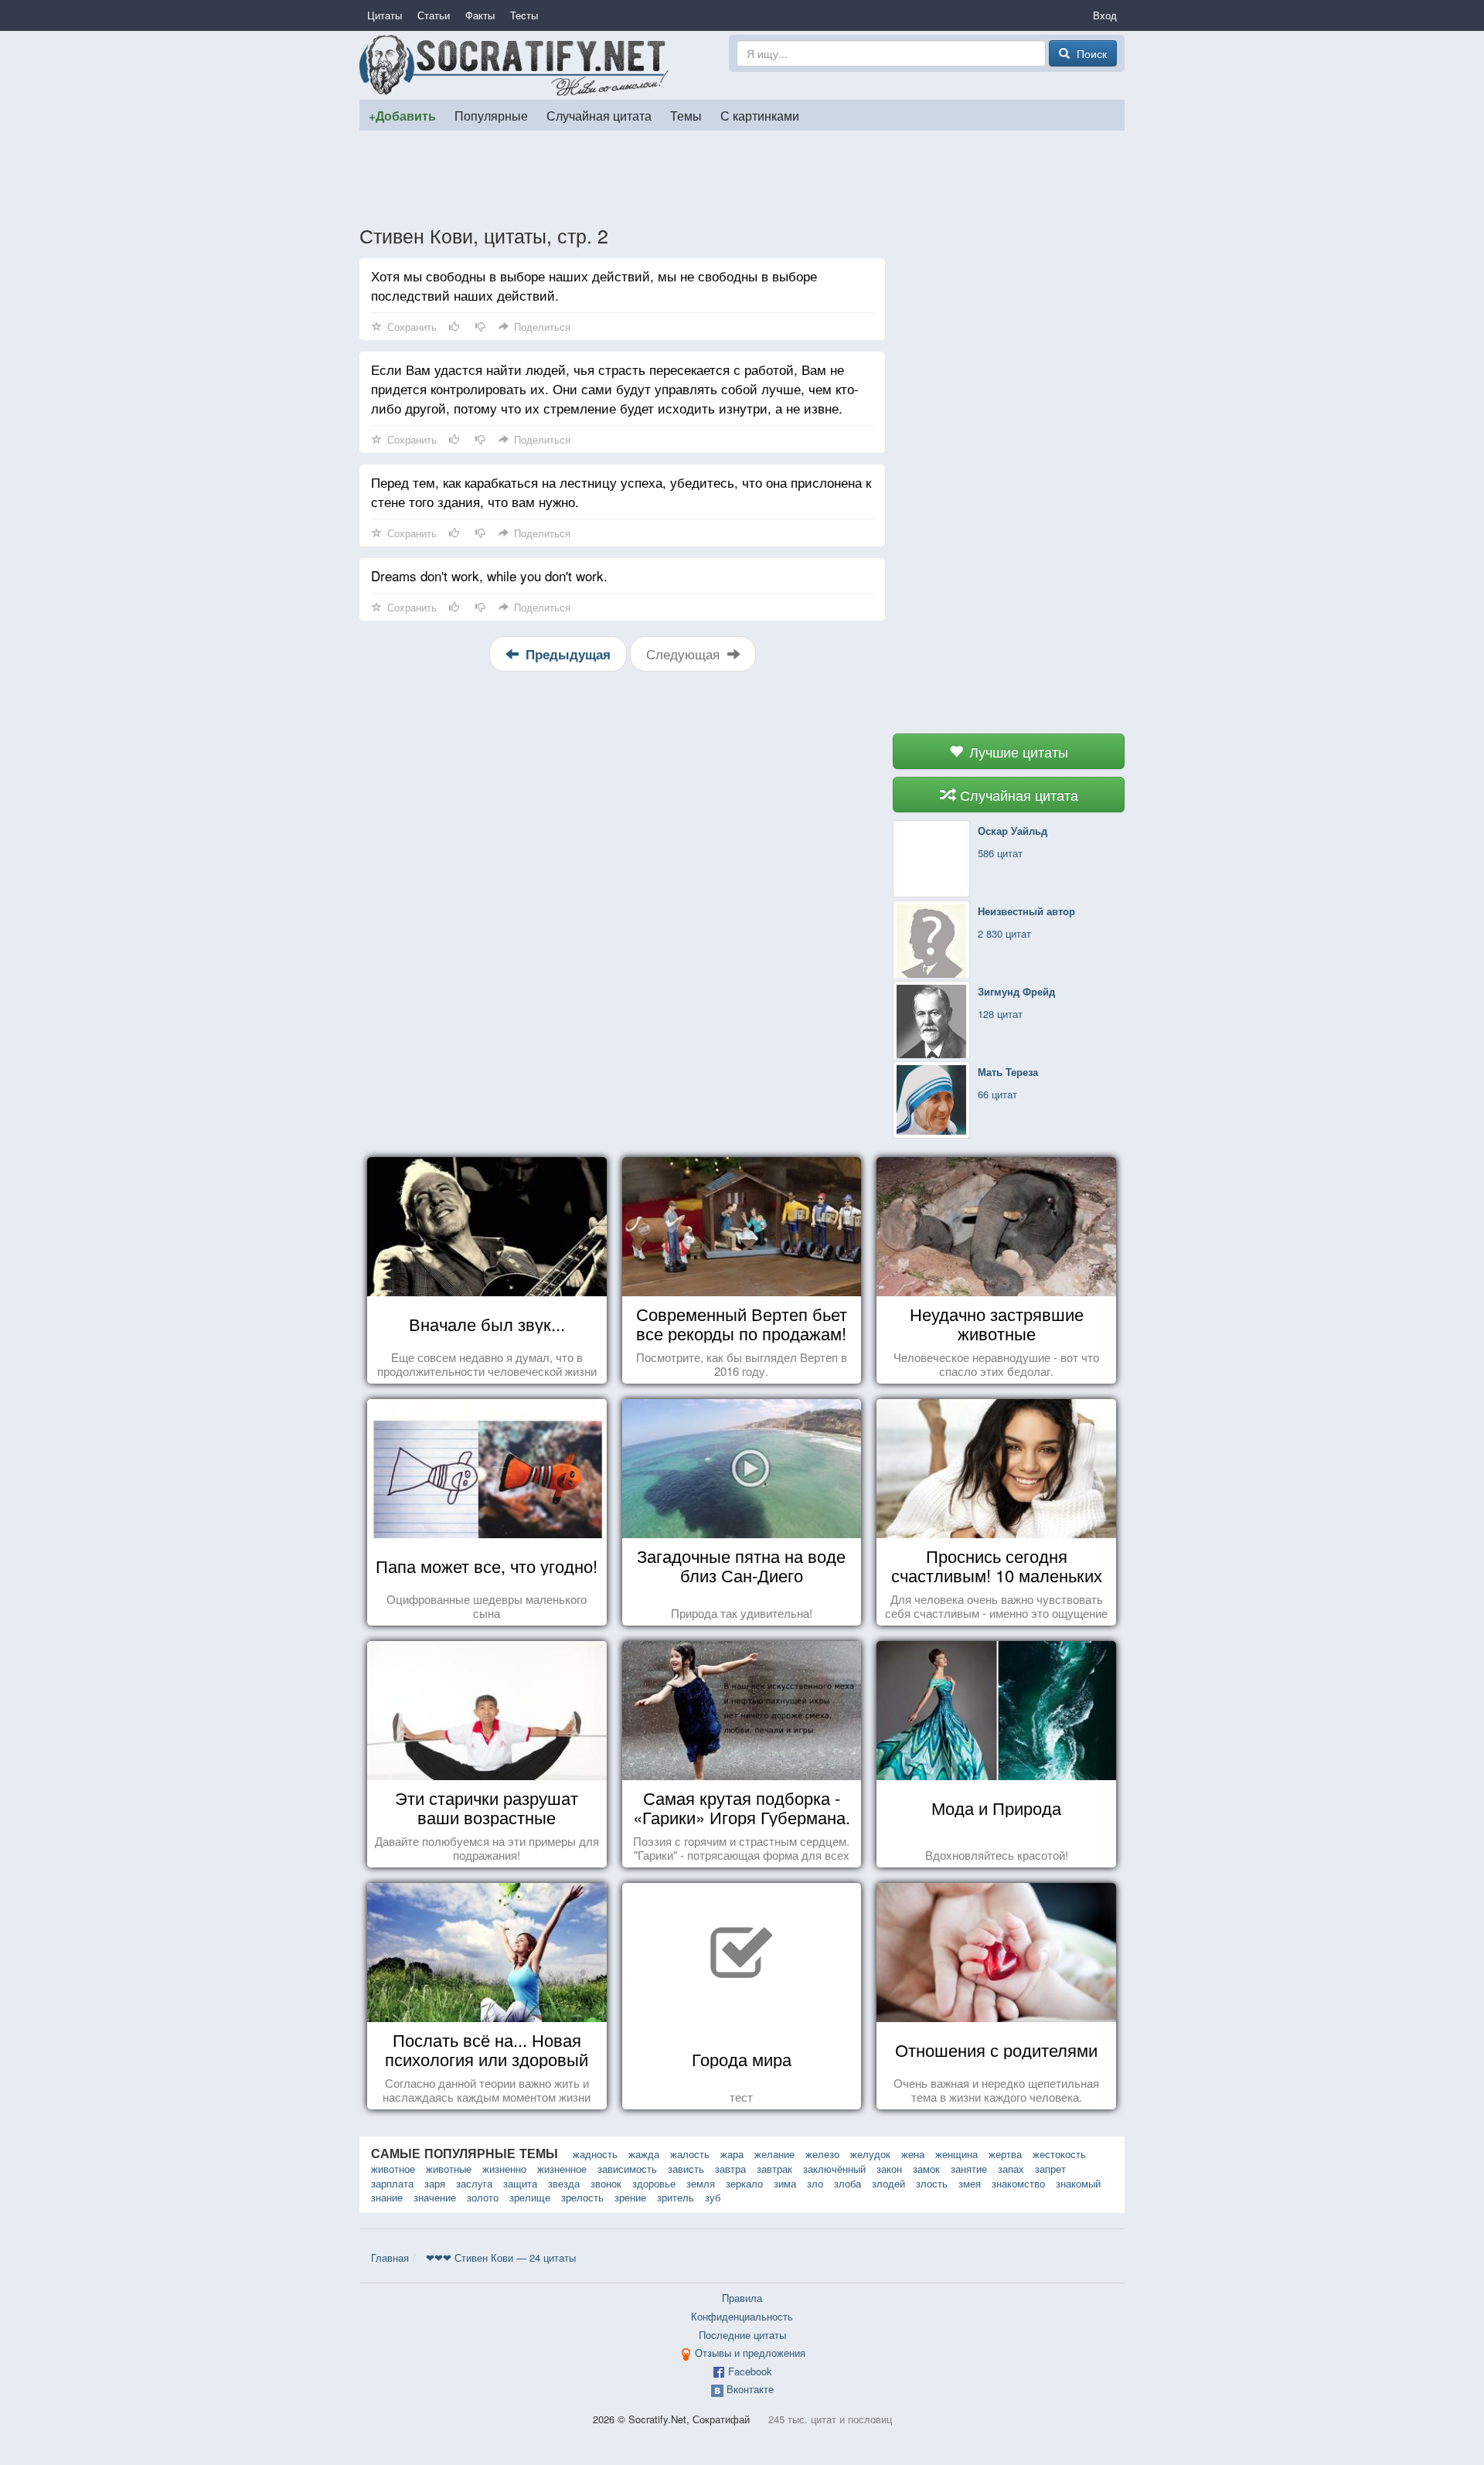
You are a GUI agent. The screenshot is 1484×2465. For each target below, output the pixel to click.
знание (387, 2197)
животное (393, 2169)
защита (520, 2183)
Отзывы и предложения (750, 2353)
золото (483, 2197)
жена (913, 2154)
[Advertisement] (742, 177)
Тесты (524, 15)
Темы (686, 115)
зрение (630, 2197)
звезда (564, 2183)
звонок (606, 2183)
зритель (676, 2197)
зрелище (530, 2197)
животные (449, 2169)
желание (774, 2154)
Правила (742, 2298)
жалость (690, 2154)
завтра (730, 2169)
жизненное (562, 2169)
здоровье (654, 2183)
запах (1011, 2169)
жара (732, 2154)
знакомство (1018, 2183)
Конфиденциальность (742, 2316)
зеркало (744, 2183)
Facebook (750, 2371)
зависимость (627, 2169)
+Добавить (402, 116)
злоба (848, 2183)
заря (435, 2183)
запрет (1050, 2169)
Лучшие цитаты (1017, 751)
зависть (686, 2169)
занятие (969, 2169)
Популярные (491, 115)
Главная (390, 2257)
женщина (956, 2154)
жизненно (504, 2169)
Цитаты (385, 15)
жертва (1005, 2154)
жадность (595, 2154)
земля (701, 2183)
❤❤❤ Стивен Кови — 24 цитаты (501, 2257)
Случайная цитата (599, 115)
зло (815, 2183)
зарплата (392, 2183)
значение (435, 2197)
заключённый (834, 2169)
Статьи (434, 15)
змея (970, 2183)
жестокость (1059, 2154)
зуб (713, 2197)
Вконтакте (750, 2389)
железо (822, 2154)
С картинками (760, 115)
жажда (644, 2154)
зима (785, 2183)
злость (932, 2183)
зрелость (582, 2197)
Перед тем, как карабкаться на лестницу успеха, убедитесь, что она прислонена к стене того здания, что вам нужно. (621, 492)
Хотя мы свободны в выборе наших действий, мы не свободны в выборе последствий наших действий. (594, 285)
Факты (480, 15)
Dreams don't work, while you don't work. (489, 575)
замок (926, 2169)
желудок (870, 2154)
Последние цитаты (742, 2335)
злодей (888, 2183)
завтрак (774, 2169)
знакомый (1078, 2183)
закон (889, 2169)
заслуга (474, 2183)
